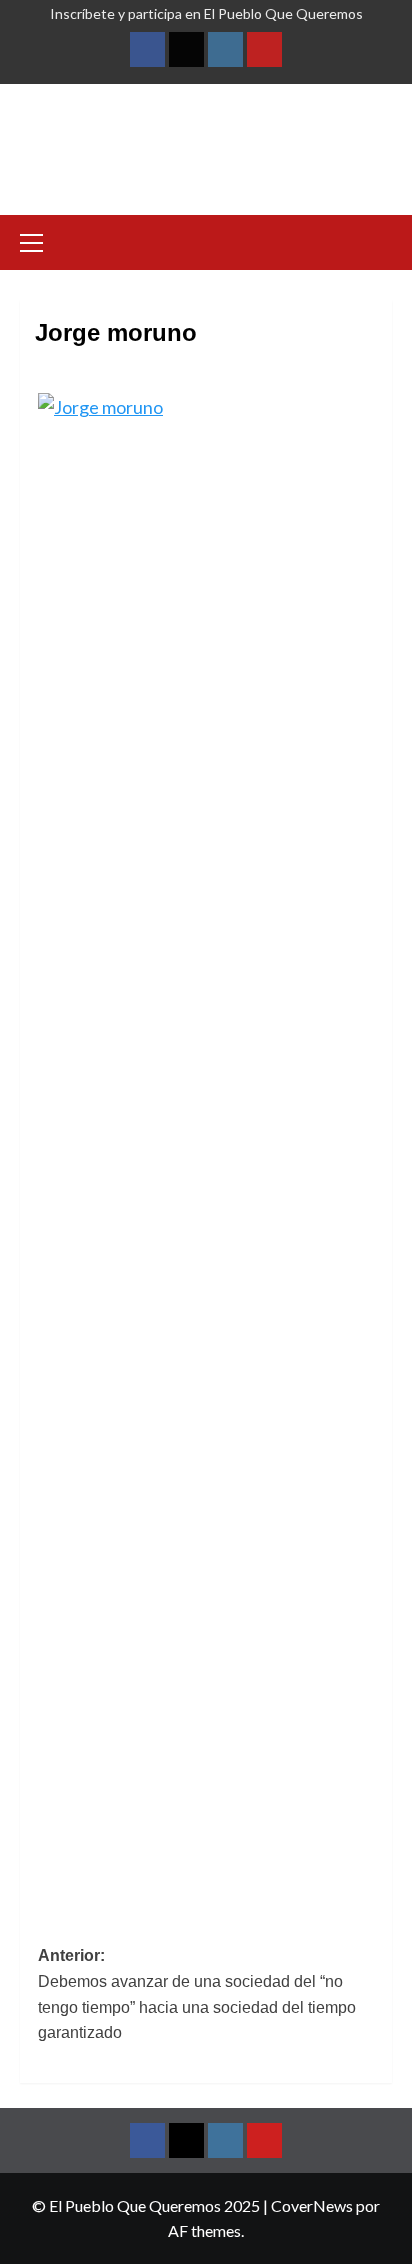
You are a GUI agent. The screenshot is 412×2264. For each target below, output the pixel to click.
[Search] (379, 240)
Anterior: (197, 1994)
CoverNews (312, 2205)
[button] (40, 240)
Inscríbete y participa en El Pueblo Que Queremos (206, 13)
